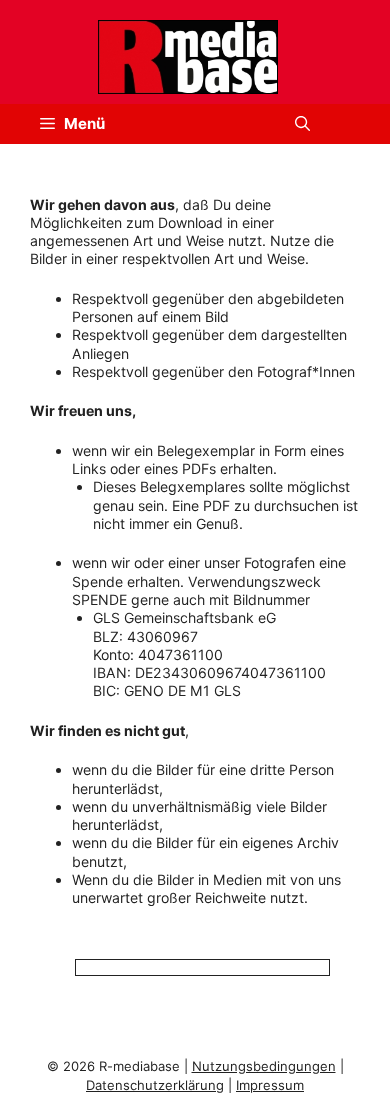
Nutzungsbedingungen (264, 1066)
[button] (302, 124)
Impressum (270, 1085)
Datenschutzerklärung (155, 1085)
